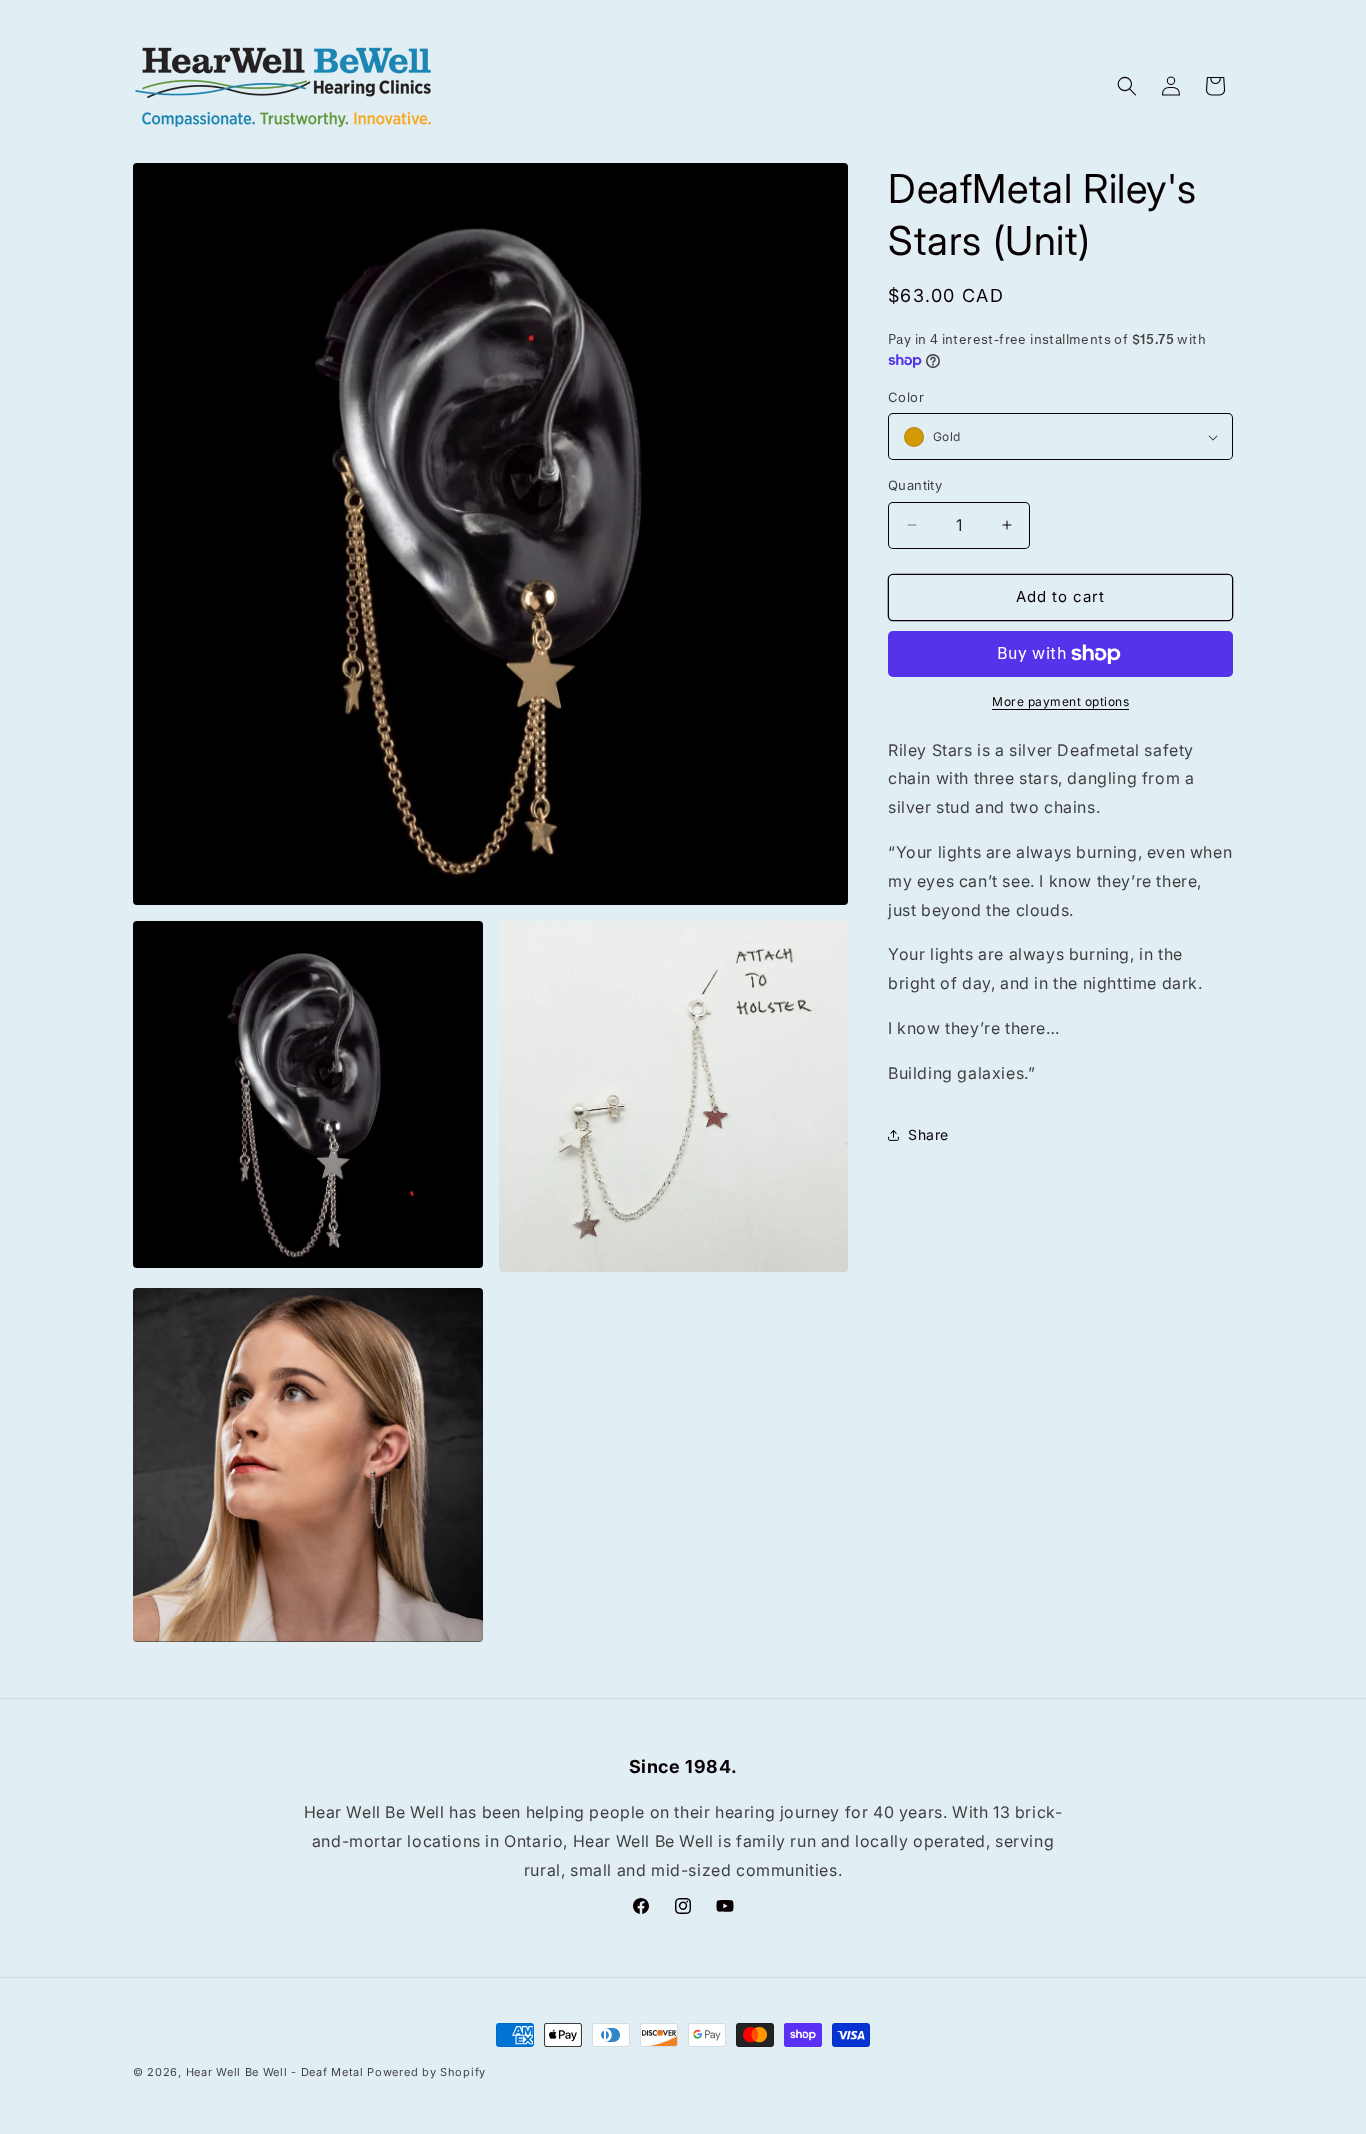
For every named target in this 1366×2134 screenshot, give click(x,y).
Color (906, 397)
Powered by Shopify (426, 2072)
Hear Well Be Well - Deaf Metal (275, 2072)
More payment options (1060, 701)
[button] (1127, 86)
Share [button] (928, 1134)
